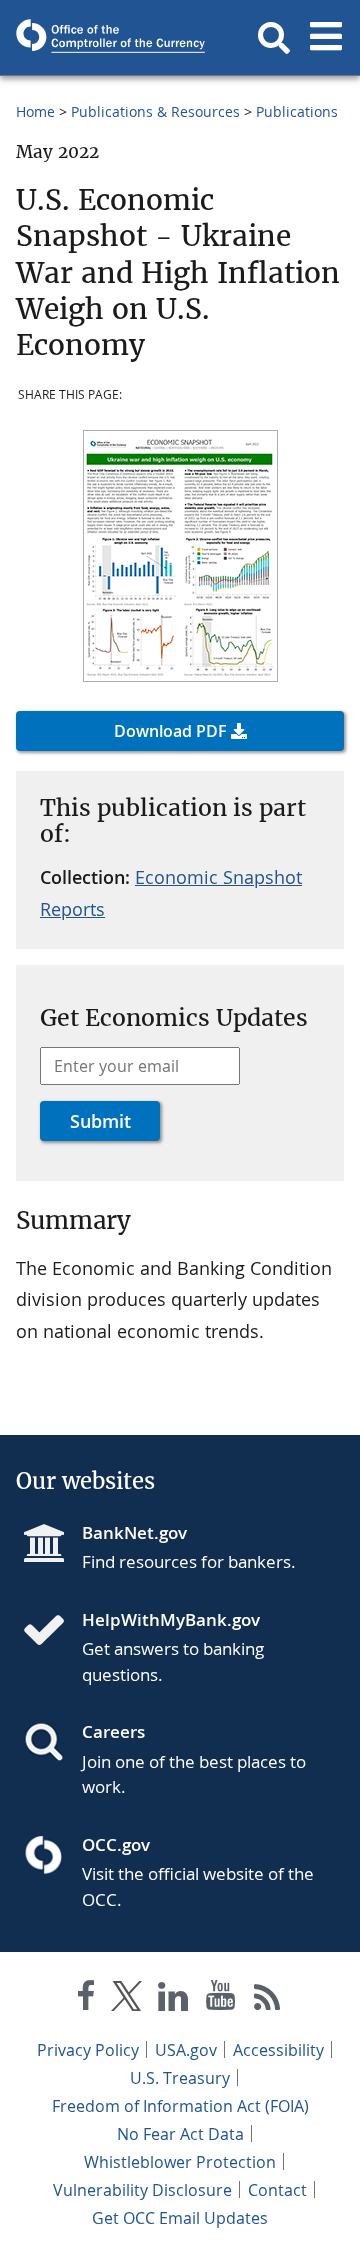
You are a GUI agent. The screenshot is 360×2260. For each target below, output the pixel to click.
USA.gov (186, 2050)
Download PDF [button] (170, 731)
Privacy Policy (88, 2050)
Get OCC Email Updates (180, 2218)
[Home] (52, 1632)
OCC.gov (116, 1844)
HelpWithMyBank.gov (171, 1619)
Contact (277, 2190)
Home (35, 111)
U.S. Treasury (180, 2078)
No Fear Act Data (180, 2134)
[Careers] (52, 1744)
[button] (274, 38)
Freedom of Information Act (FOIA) (180, 2106)
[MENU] (326, 38)
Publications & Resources (155, 111)
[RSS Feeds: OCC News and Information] (267, 1999)
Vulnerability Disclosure (142, 2190)
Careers (113, 1731)
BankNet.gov (134, 1532)
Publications (297, 111)
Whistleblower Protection (180, 2162)
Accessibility (278, 2050)
